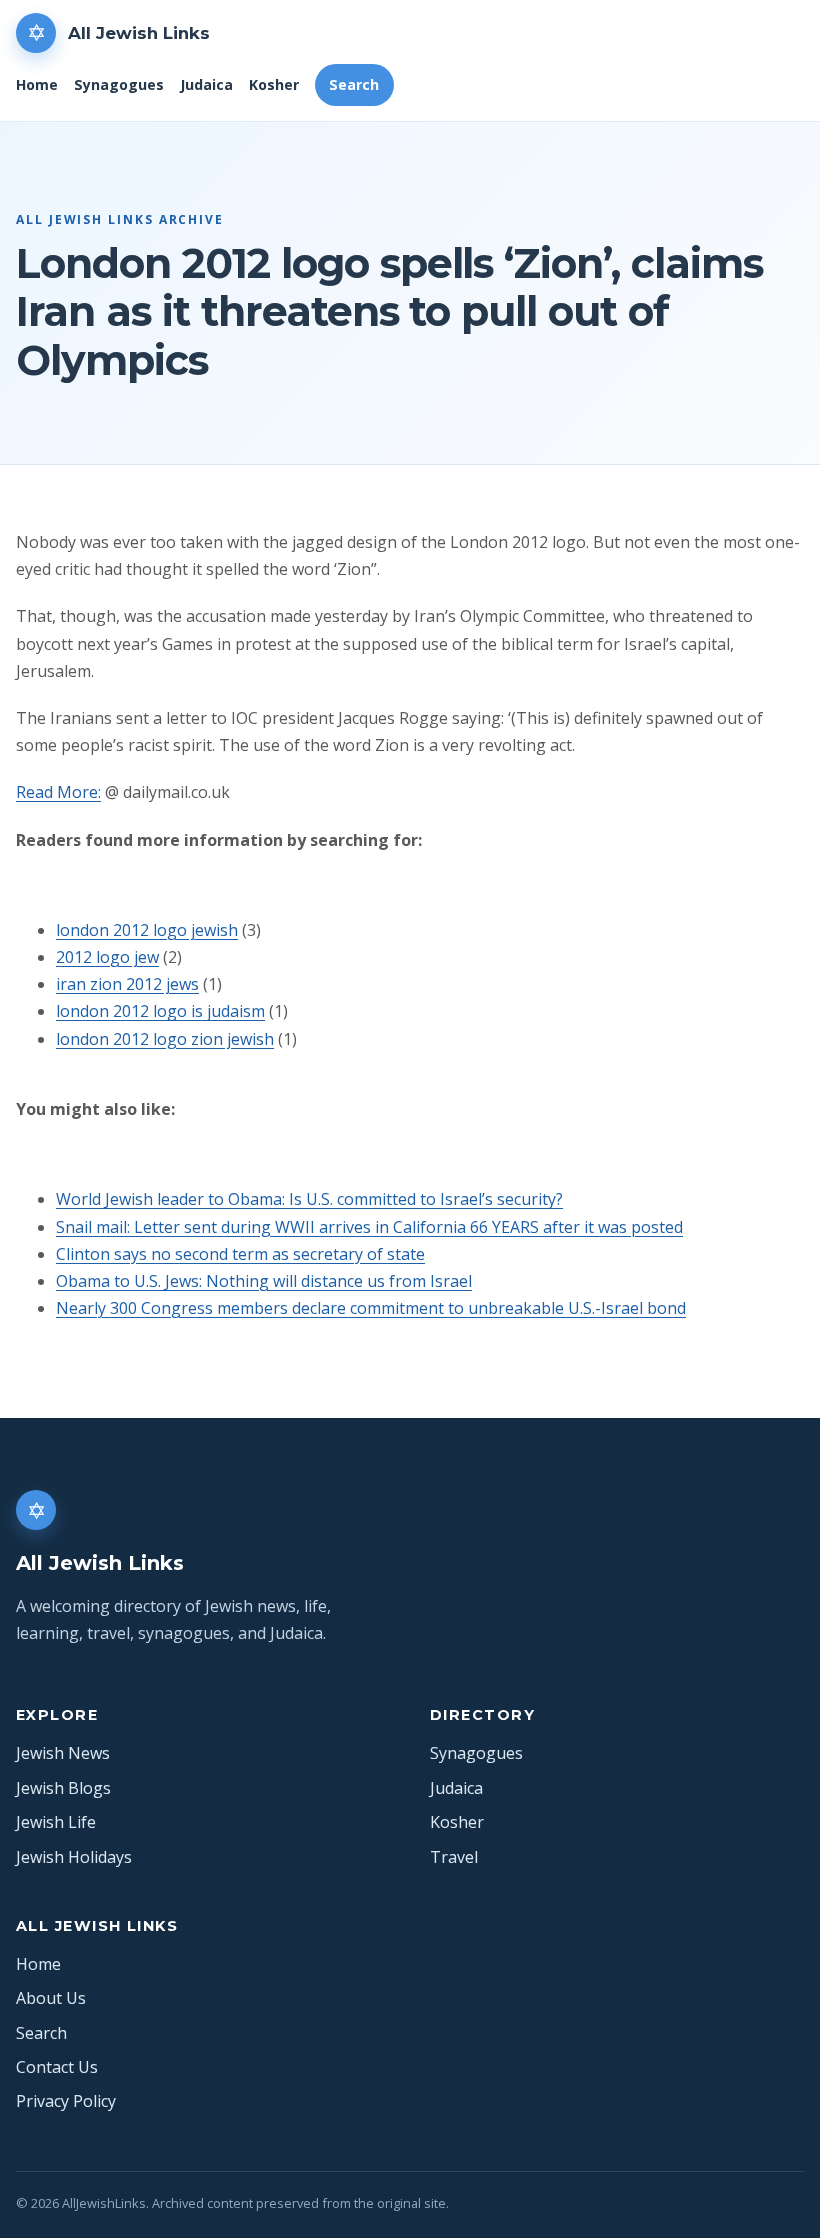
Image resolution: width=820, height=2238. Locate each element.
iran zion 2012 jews (127, 984)
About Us (51, 1998)
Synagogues (119, 84)
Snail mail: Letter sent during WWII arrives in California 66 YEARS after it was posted (369, 1227)
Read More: (58, 792)
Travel (454, 1857)
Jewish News (63, 1753)
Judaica (206, 84)
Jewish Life (56, 1822)
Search (354, 84)
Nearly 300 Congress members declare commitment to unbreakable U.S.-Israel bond (371, 1308)
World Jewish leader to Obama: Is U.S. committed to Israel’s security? (309, 1199)
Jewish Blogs (63, 1788)
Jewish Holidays (74, 1857)
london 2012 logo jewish (147, 930)
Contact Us (57, 2067)
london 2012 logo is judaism (160, 1011)
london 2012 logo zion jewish (165, 1039)
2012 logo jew (107, 957)
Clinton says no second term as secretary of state (240, 1254)
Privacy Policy (66, 2101)
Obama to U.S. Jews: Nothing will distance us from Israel (264, 1281)
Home (37, 84)
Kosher (274, 84)
